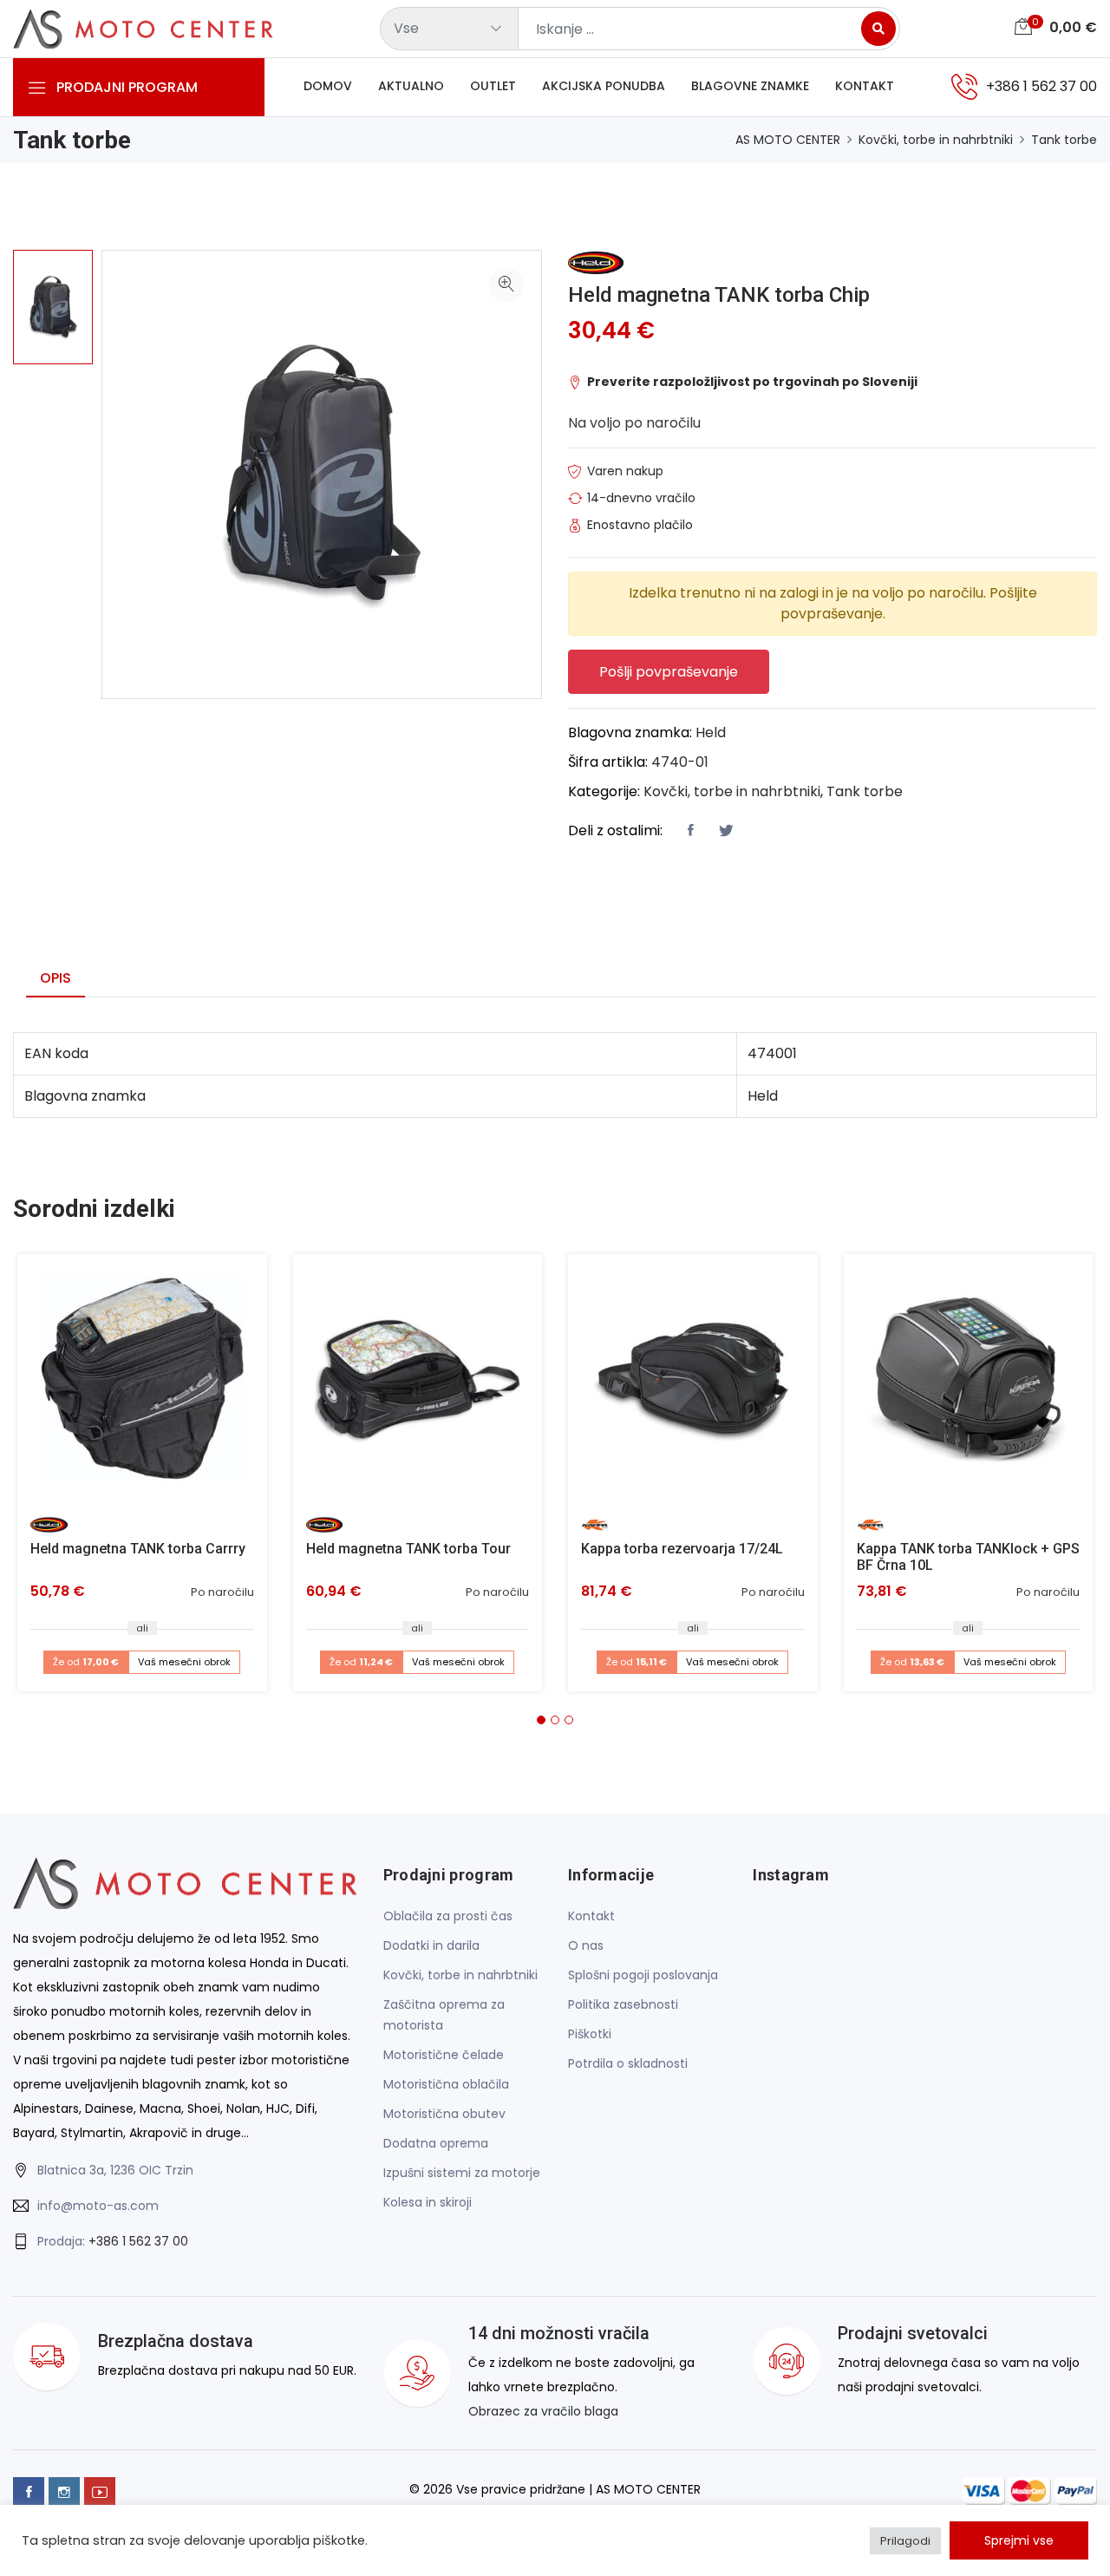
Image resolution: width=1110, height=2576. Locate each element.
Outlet (493, 86)
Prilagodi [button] (905, 2541)
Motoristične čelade (444, 2055)
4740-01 (680, 762)
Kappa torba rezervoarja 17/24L (682, 1549)
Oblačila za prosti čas (448, 1916)
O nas (586, 1945)
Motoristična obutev (444, 2114)
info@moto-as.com (98, 2206)
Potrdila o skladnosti (628, 2063)
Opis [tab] (55, 978)
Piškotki (590, 2034)
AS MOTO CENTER (788, 140)
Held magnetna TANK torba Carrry (138, 1549)
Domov (328, 86)
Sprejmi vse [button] (1019, 2540)
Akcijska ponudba (604, 86)
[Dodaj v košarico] (142, 1379)
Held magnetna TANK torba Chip (719, 295)
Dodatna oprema (436, 2143)
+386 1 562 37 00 (138, 2241)
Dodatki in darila (431, 1945)
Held (711, 732)
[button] (541, 1720)
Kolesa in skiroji (428, 2202)
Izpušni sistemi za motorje (462, 2173)
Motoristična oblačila (446, 2084)
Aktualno (411, 86)
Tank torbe (1064, 140)
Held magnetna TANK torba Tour (408, 1549)
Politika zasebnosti (623, 2004)
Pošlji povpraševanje (669, 672)
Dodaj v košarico (149, 1385)
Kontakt (865, 86)
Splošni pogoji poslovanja (643, 1975)
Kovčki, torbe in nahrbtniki (936, 140)
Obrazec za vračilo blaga (543, 2411)
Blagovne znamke (750, 86)
